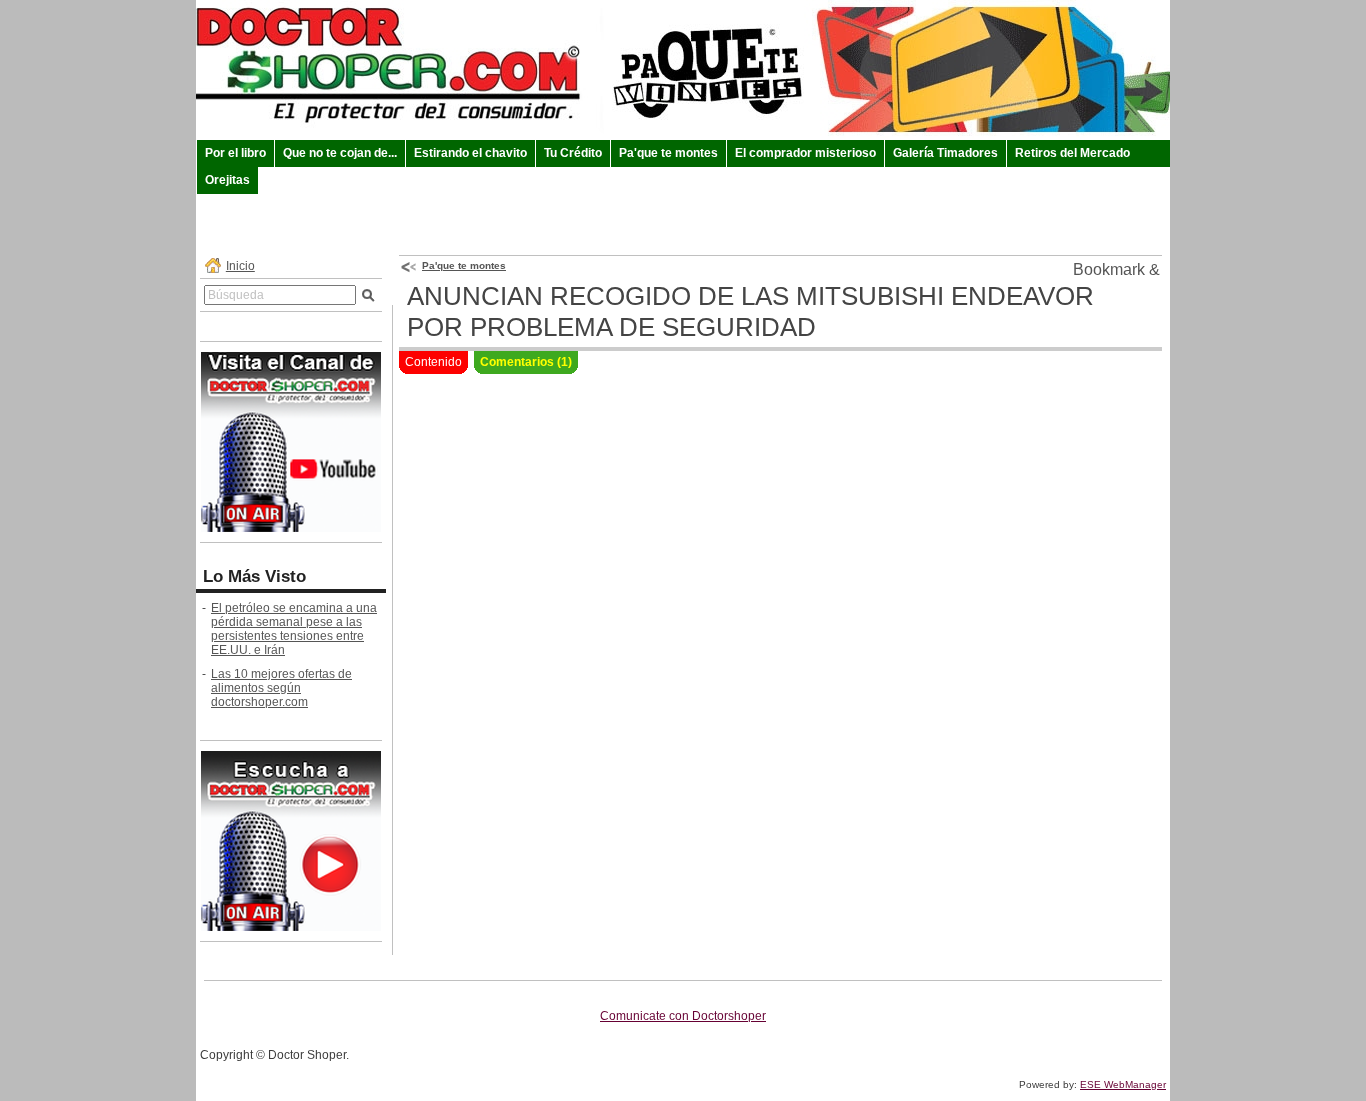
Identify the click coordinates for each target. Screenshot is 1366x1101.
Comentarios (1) (526, 362)
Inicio (240, 266)
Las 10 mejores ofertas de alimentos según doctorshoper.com (281, 688)
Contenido (433, 362)
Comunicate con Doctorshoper (683, 1016)
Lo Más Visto (254, 576)
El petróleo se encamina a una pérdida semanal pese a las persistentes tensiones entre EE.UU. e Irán (294, 629)
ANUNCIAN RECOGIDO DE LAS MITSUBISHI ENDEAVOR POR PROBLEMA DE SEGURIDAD (750, 311)
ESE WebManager (1123, 1084)
